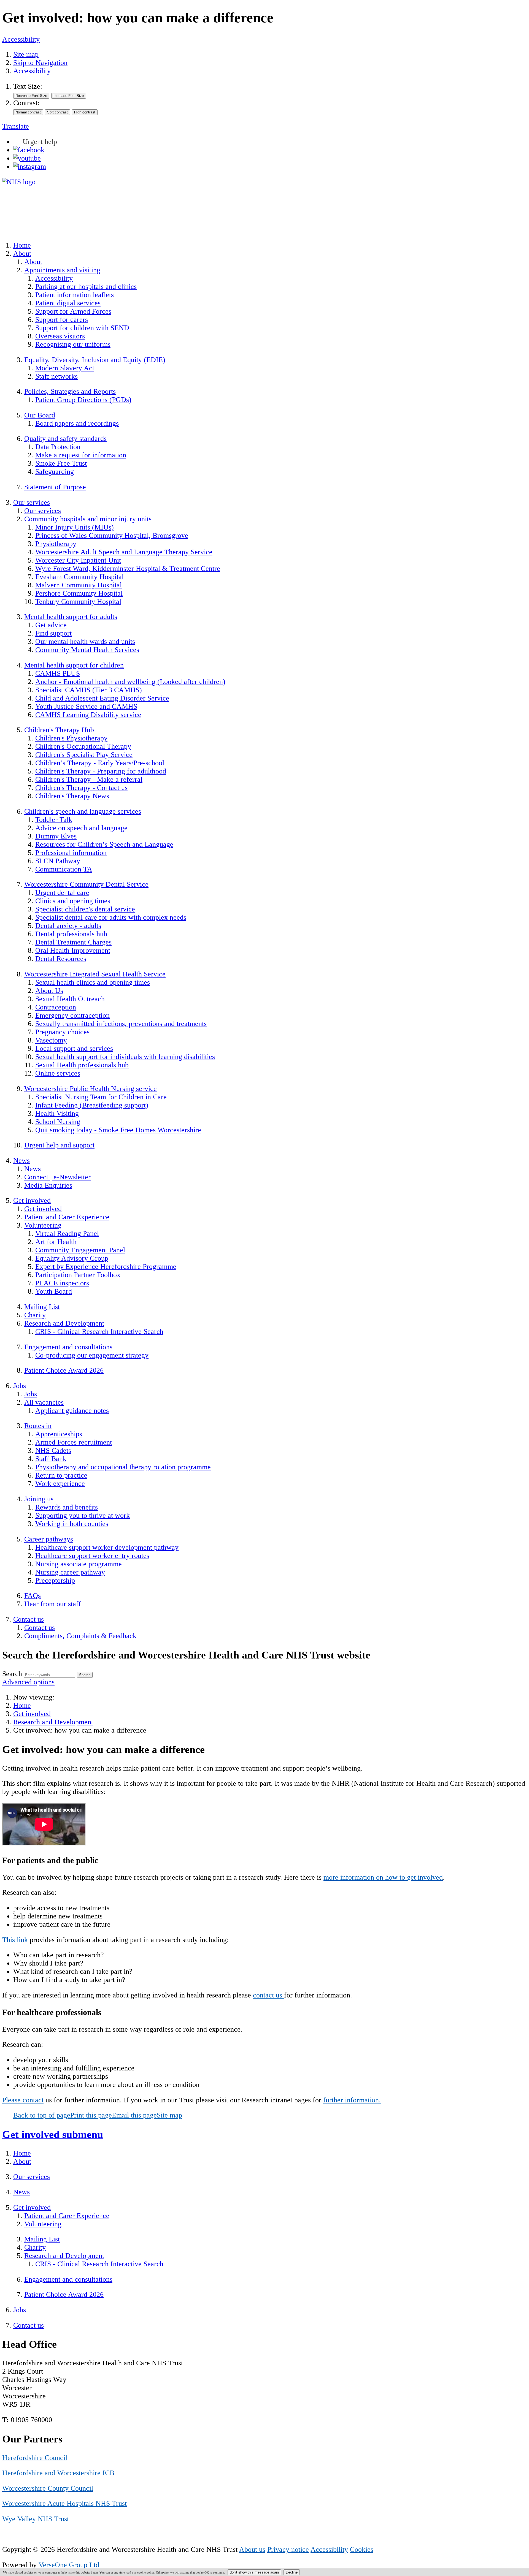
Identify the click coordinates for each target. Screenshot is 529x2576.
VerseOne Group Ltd (69, 2565)
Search (12, 1674)
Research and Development (53, 1722)
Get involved (32, 1714)
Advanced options (28, 1682)
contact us (268, 1995)
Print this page (91, 2115)
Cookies (362, 2549)
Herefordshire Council (35, 2458)
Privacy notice (288, 2549)
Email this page (134, 2115)
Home (22, 1705)
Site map (26, 54)
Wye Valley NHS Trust (36, 2519)
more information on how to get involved (383, 1877)
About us (252, 2549)
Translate (16, 126)
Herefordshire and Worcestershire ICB (58, 2473)
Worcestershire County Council (48, 2488)
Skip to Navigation (40, 63)
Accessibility (21, 39)
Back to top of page (42, 2115)
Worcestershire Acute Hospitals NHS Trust (64, 2503)
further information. (352, 2100)
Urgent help (40, 142)
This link (15, 1940)
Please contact (23, 2100)
